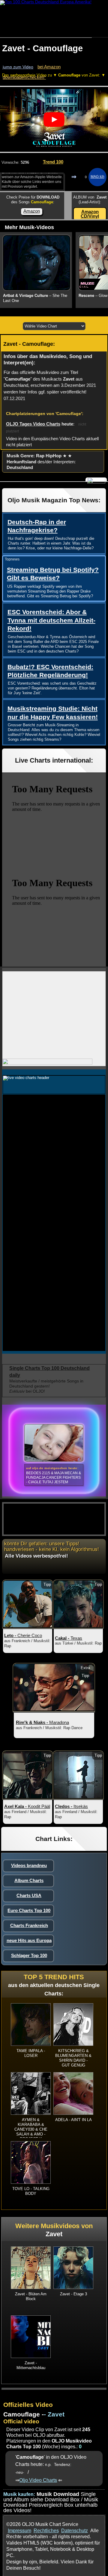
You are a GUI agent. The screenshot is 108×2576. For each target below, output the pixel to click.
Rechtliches (46, 2531)
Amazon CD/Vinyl (90, 214)
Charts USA (29, 1895)
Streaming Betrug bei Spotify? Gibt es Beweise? (53, 574)
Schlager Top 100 (29, 1955)
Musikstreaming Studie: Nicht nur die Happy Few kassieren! (53, 713)
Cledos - (71, 1806)
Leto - (23, 1635)
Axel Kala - (27, 1806)
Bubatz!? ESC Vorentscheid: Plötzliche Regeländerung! (50, 671)
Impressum (19, 2531)
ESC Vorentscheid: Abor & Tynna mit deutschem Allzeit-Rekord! (51, 620)
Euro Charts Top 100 (29, 1910)
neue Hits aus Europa (29, 1940)
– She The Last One (35, 298)
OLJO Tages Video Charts (33, 424)
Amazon (32, 211)
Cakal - (69, 1638)
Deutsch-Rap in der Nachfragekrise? (37, 526)
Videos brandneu (29, 1865)
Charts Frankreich (29, 1925)
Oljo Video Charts (38, 2480)
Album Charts (29, 1880)
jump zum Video (18, 67)
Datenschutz (75, 2531)
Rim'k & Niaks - (42, 1722)
